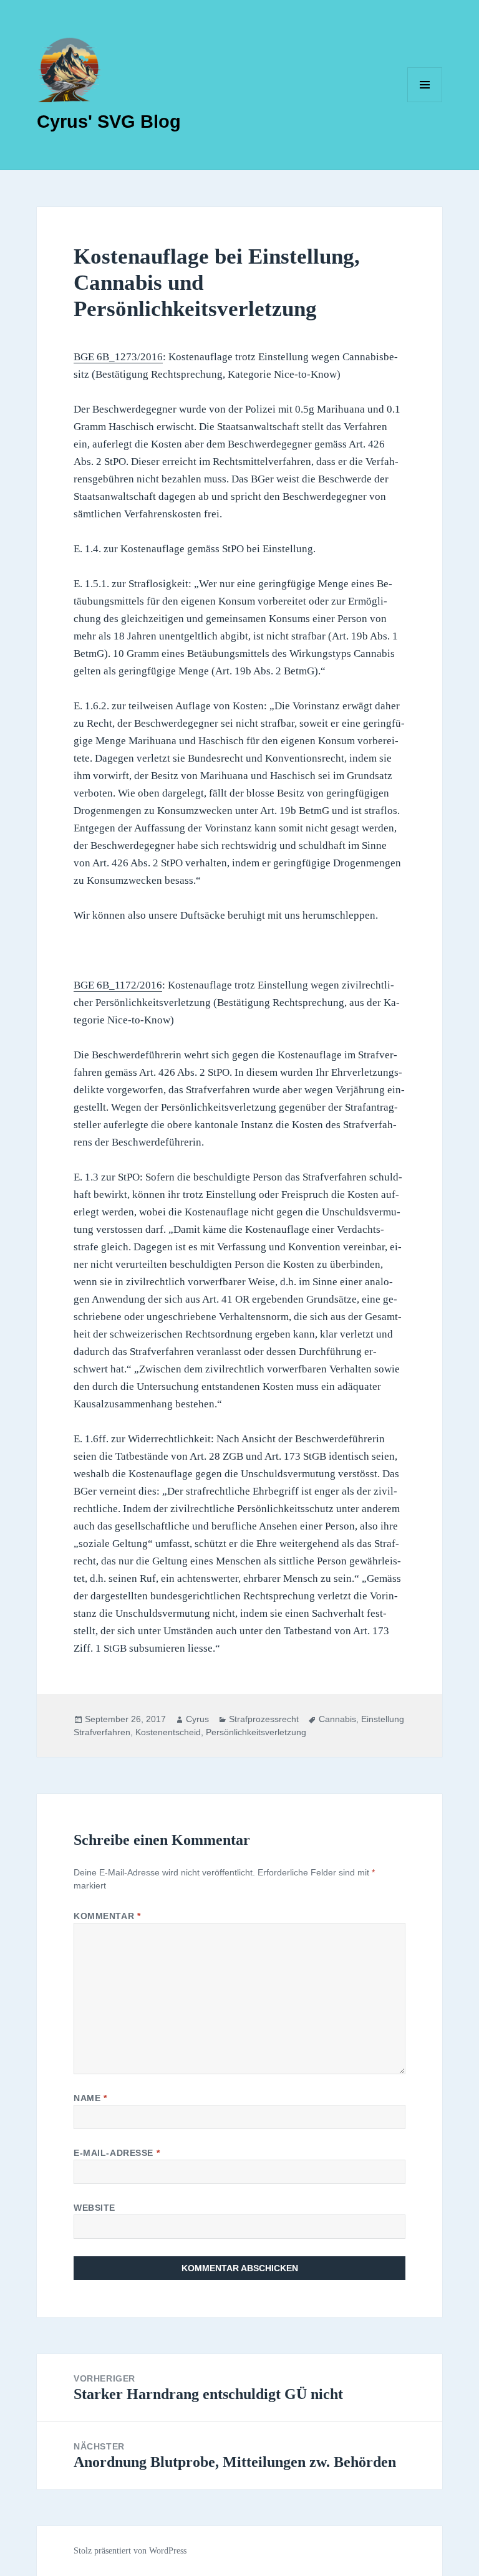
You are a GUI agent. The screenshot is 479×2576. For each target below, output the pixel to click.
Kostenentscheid (168, 1732)
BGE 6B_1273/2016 (118, 357)
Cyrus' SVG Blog (109, 122)
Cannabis (337, 1719)
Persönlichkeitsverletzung (256, 1732)
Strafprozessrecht (264, 1719)
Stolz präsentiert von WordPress (130, 2551)
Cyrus (197, 1719)
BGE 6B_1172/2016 (118, 985)
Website (94, 2208)
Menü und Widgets (425, 102)
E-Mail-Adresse (117, 2153)
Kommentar (107, 1916)
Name (90, 2098)
